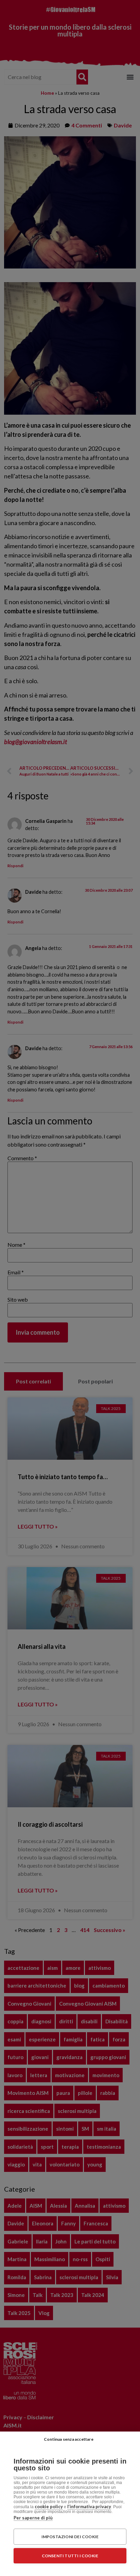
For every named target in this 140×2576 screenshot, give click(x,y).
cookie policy (49, 2506)
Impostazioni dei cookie (70, 2537)
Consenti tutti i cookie (70, 2556)
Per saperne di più (33, 2518)
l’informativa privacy (89, 2506)
